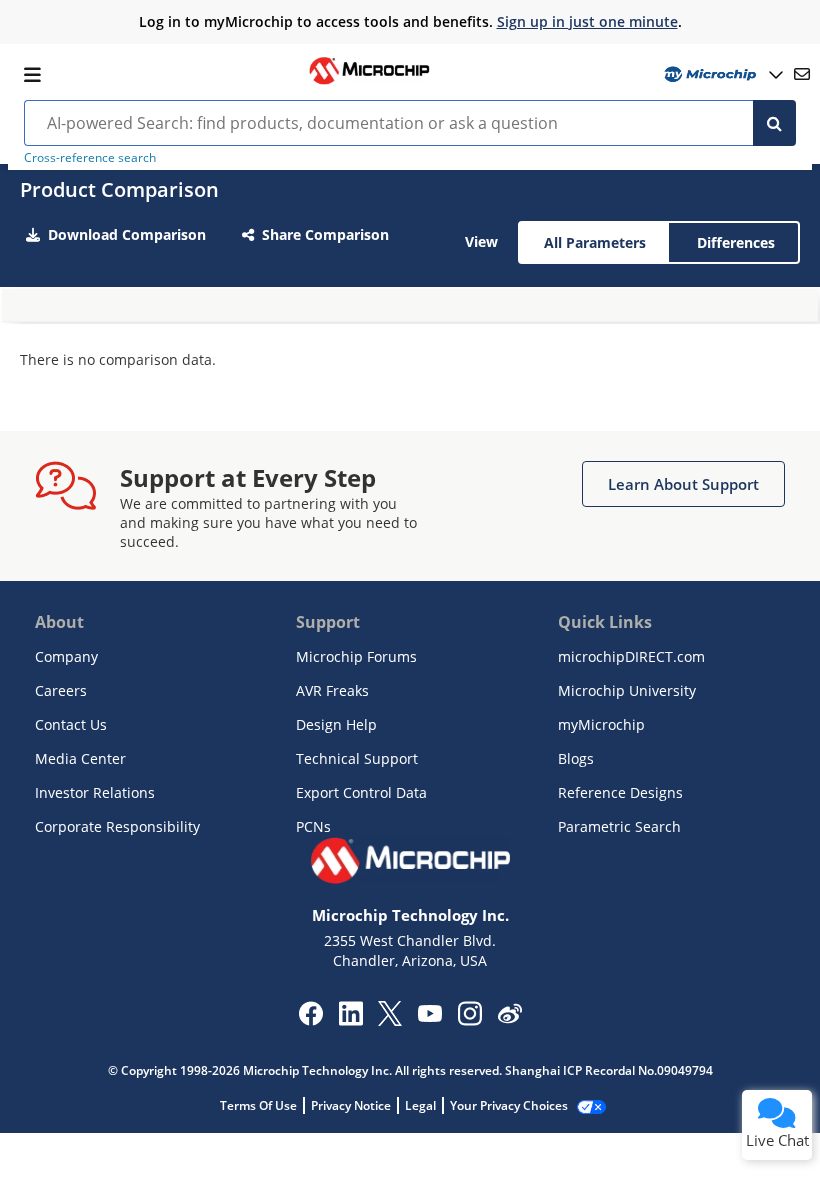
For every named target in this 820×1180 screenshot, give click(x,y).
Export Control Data (361, 792)
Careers (61, 690)
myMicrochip (601, 724)
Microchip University (627, 690)
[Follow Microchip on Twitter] (390, 1020)
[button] (683, 484)
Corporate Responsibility (117, 826)
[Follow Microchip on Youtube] (429, 1016)
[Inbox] (802, 74)
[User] (721, 74)
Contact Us (71, 724)
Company (66, 656)
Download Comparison (127, 234)
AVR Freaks (332, 690)
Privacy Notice (351, 1105)
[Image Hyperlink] (369, 82)
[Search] (774, 123)
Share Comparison (325, 234)
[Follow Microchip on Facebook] (310, 1020)
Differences (736, 242)
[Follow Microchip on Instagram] (469, 1020)
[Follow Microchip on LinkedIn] (350, 1020)
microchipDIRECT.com (631, 656)
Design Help (336, 724)
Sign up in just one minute (587, 21)
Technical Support (357, 758)
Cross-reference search (90, 157)
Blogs (576, 758)
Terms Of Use (258, 1105)
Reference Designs (620, 792)
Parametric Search (619, 826)
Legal (420, 1105)
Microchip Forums (356, 656)
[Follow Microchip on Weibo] (509, 1018)
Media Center (80, 758)
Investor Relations (95, 792)
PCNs (313, 826)
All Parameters (595, 242)
